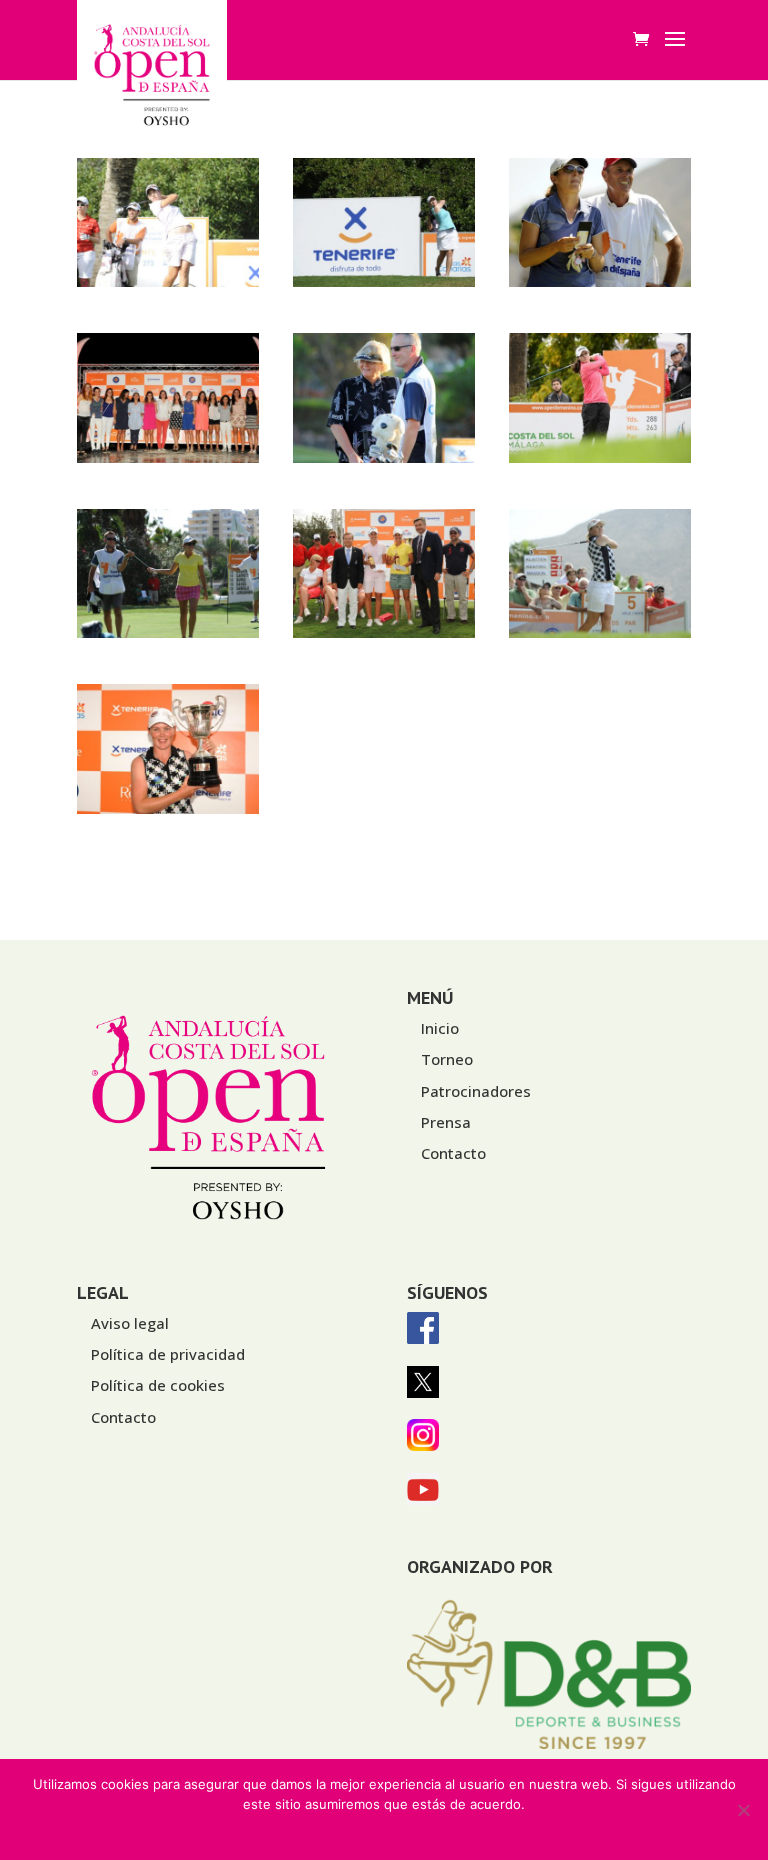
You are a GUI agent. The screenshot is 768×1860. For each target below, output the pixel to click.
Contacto (453, 1153)
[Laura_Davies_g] (384, 457)
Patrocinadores (476, 1091)
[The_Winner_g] (168, 808)
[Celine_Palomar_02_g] (600, 281)
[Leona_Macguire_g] (600, 457)
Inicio (440, 1028)
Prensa (446, 1122)
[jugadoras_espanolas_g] (168, 457)
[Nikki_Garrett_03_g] (168, 632)
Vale (314, 1830)
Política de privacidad (168, 1354)
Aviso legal (130, 1323)
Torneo (447, 1059)
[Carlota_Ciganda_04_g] (168, 281)
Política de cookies (158, 1385)
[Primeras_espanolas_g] (384, 632)
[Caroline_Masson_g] (384, 281)
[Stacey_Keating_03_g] (600, 632)
